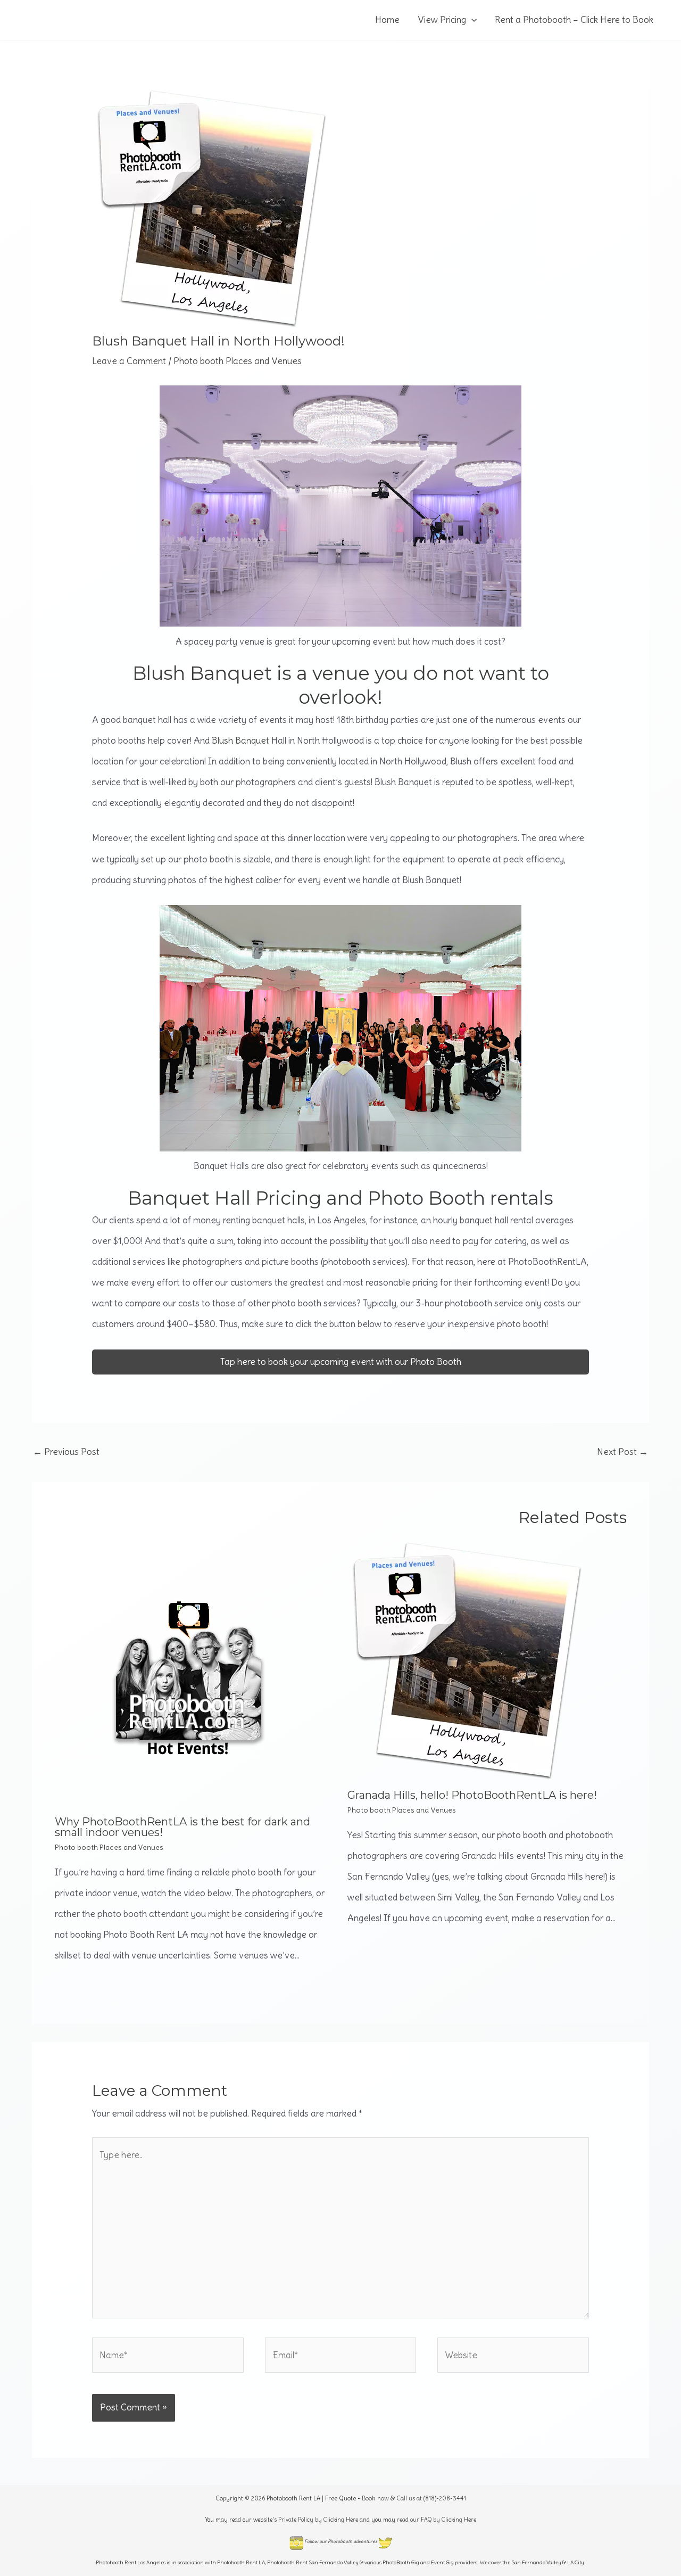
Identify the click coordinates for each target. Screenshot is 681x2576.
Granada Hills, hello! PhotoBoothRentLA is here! (472, 1795)
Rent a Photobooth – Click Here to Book (574, 20)
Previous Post (66, 1452)
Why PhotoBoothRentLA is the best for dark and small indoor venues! (182, 1827)
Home (387, 20)
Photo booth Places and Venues (238, 361)
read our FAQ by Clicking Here (437, 2520)
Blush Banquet (240, 740)
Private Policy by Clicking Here (318, 2520)
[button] (471, 20)
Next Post (622, 1452)
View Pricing (442, 20)
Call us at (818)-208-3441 (431, 2498)
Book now (375, 2498)
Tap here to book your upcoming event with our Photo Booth (341, 1362)
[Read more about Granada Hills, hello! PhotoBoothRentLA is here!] (467, 1658)
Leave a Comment (129, 361)
